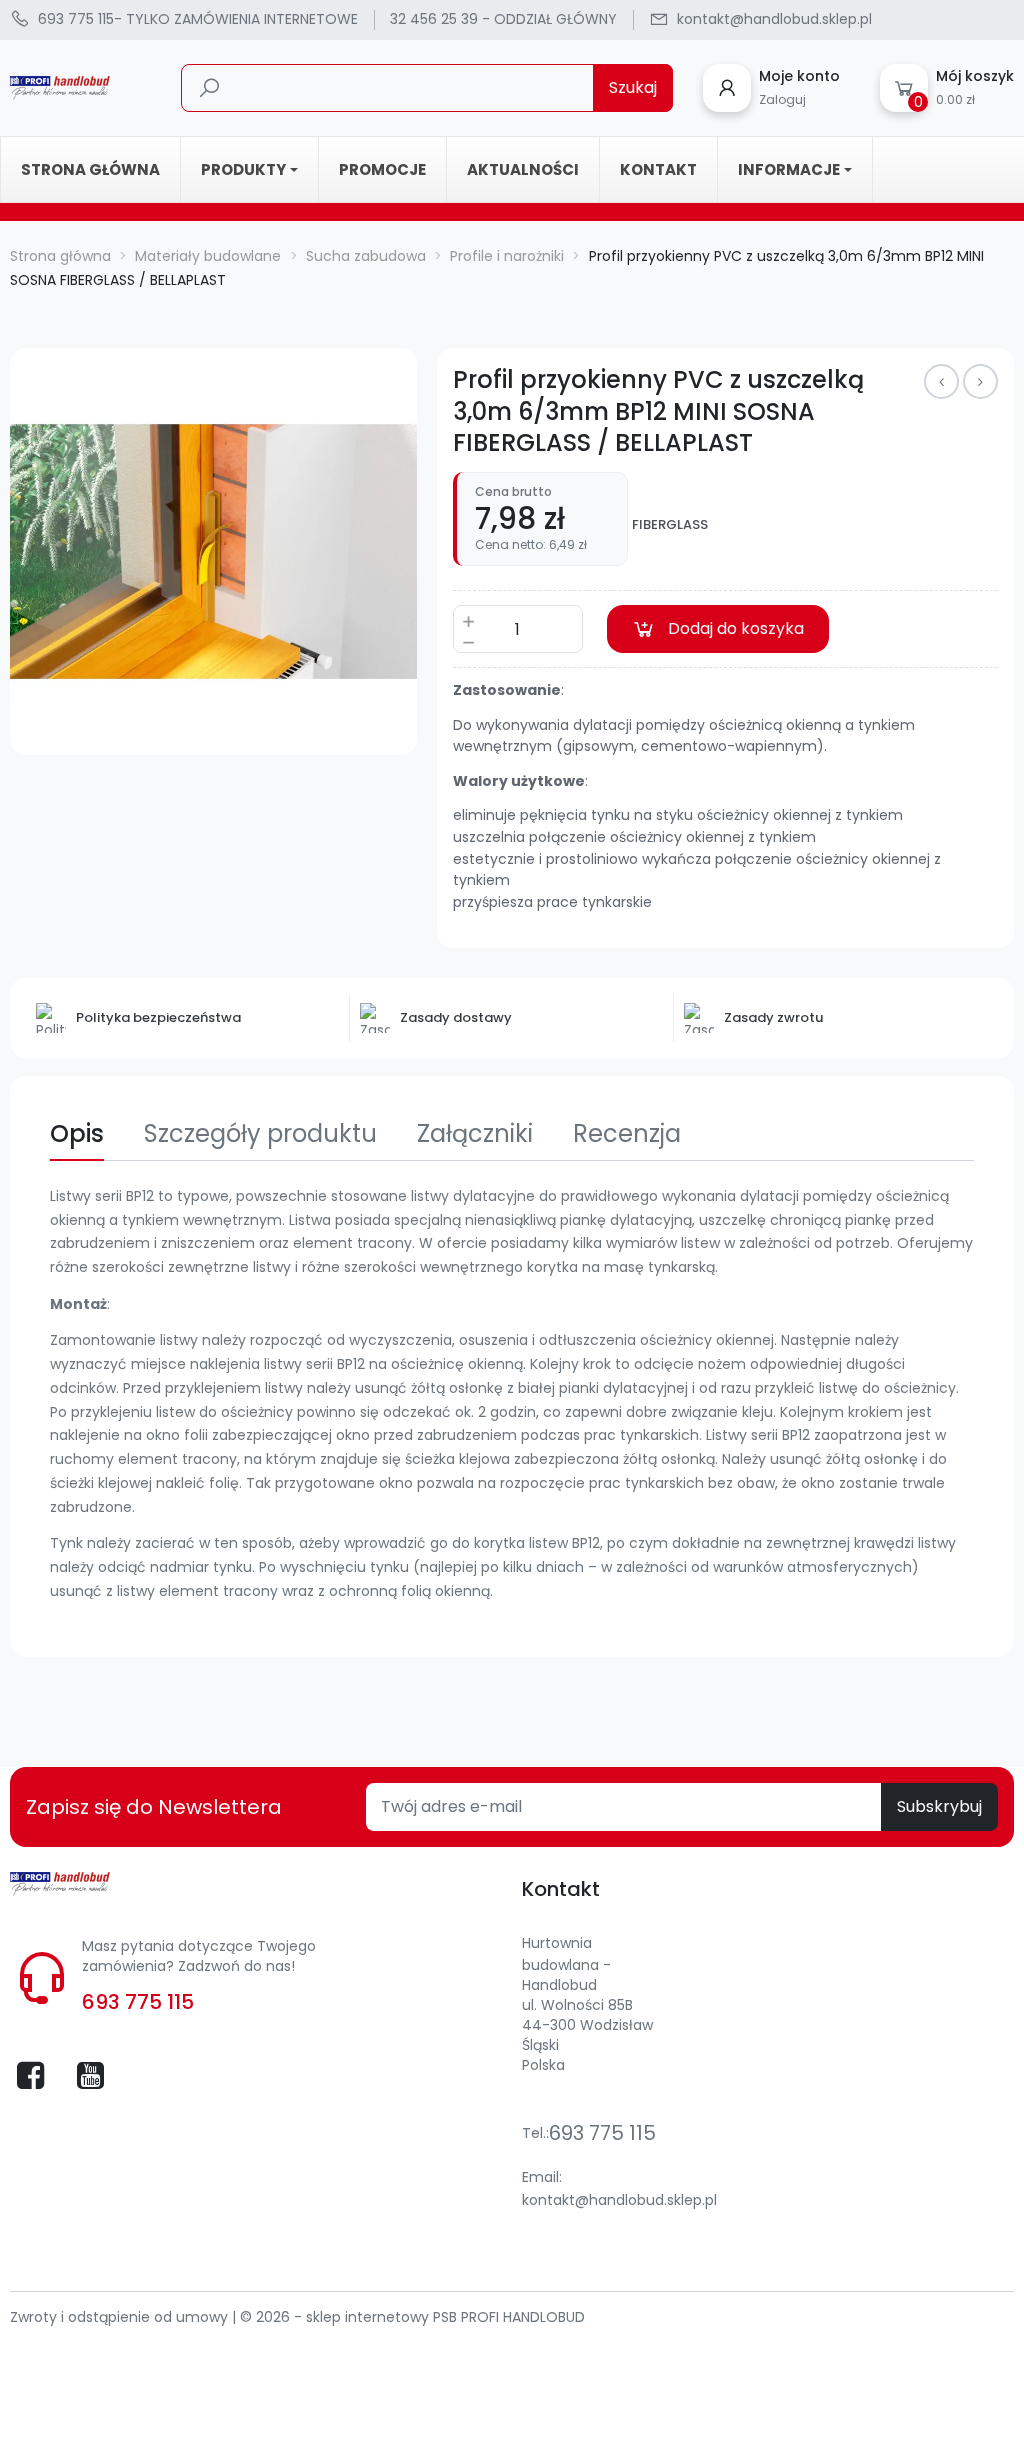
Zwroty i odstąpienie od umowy (121, 2317)
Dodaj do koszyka (736, 628)
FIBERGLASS (670, 525)
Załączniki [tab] (475, 1133)
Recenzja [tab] (627, 1133)
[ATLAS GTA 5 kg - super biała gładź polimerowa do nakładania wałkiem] (941, 381)
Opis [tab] (77, 1133)
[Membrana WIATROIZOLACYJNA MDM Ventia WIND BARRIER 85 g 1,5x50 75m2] (980, 381)
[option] (213, 551)
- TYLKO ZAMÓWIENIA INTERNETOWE (198, 19)
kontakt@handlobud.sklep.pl (619, 2200)
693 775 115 (138, 2002)
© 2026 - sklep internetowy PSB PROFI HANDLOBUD (412, 2317)
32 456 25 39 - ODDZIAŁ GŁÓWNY (503, 19)
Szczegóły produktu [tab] (260, 1133)
